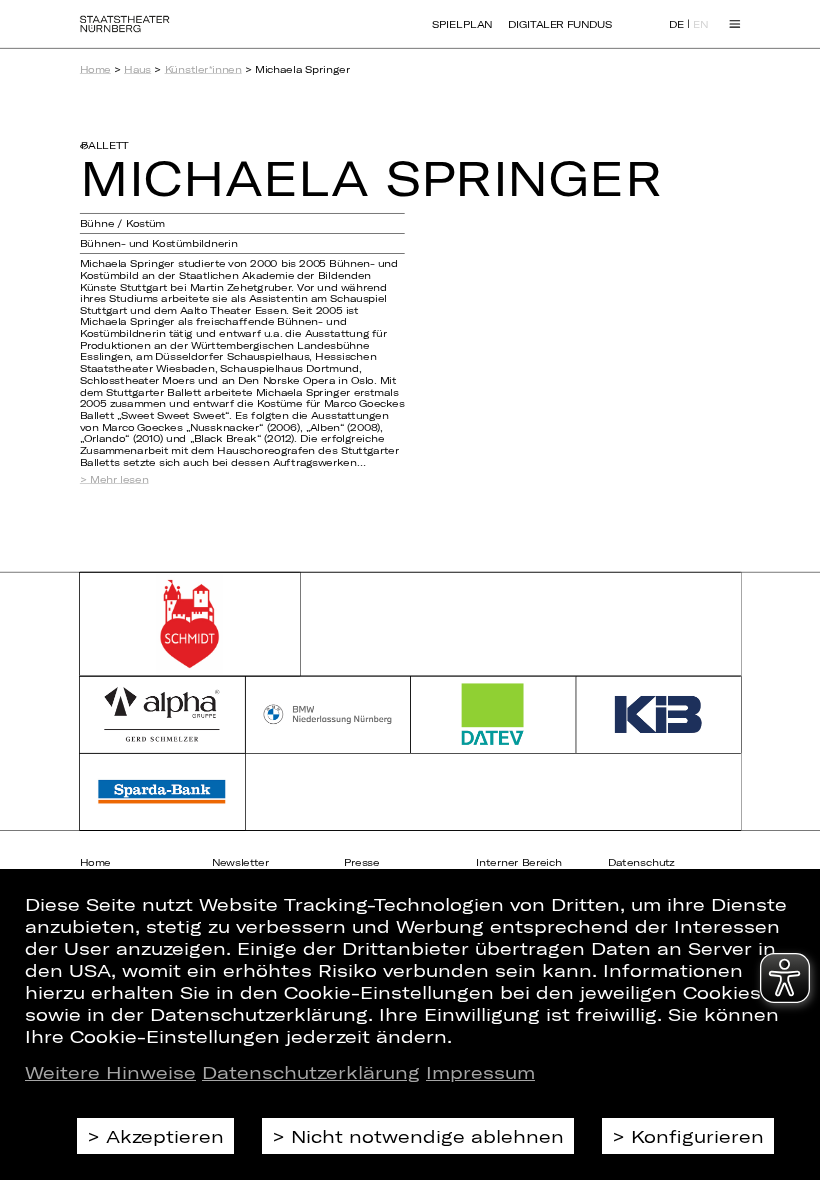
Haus (137, 69)
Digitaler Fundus (560, 24)
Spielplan (462, 24)
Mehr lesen (119, 479)
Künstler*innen (203, 69)
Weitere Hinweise (110, 1072)
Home (95, 69)
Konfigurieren (697, 1136)
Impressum (480, 1072)
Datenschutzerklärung (311, 1072)
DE (676, 25)
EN (700, 25)
